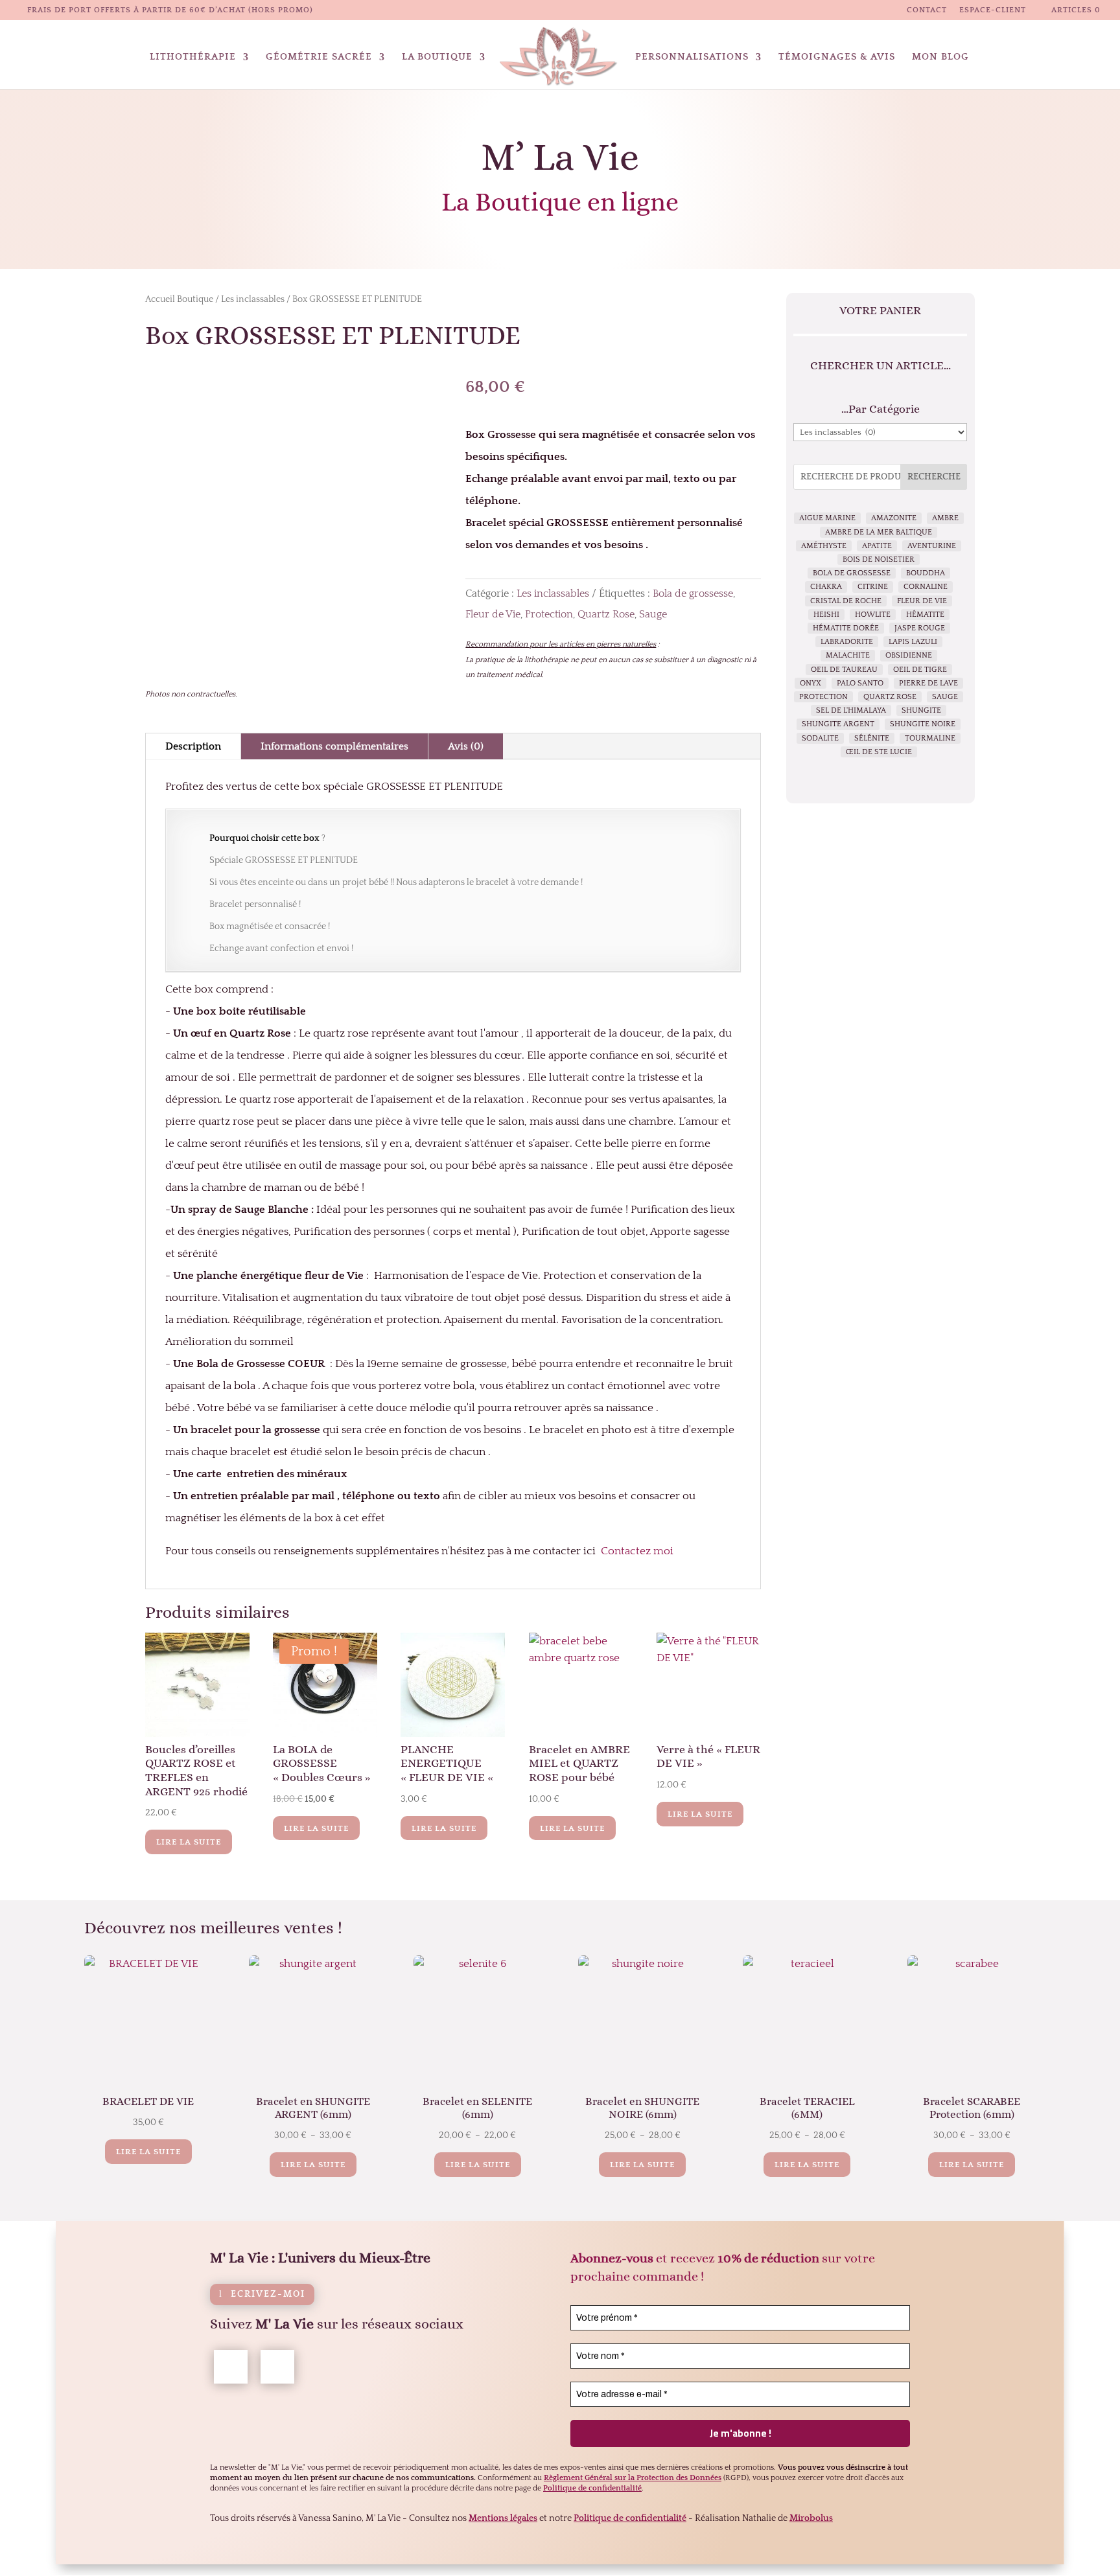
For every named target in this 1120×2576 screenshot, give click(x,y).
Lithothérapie (193, 57)
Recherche (934, 477)
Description (193, 746)
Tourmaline (930, 738)
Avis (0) (466, 746)
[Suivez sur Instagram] (277, 2367)
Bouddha (926, 573)
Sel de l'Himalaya (851, 710)
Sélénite (872, 738)
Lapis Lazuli (913, 642)
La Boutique (437, 57)
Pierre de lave (928, 683)
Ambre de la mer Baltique (879, 532)
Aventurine (932, 546)
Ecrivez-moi (268, 2294)
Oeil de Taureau (844, 670)
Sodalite (820, 738)
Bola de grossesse (693, 593)
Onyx (811, 683)
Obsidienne (909, 655)
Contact (927, 10)
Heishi (826, 615)
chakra (826, 587)
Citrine (873, 587)
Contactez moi (637, 1551)
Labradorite (847, 642)
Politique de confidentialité (630, 2518)
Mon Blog (940, 57)
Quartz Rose (606, 614)
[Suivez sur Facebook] (231, 2367)
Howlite (873, 615)
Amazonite (894, 518)
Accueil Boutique (179, 299)
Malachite (848, 655)
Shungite (921, 710)
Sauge (653, 614)
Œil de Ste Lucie (879, 752)
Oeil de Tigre (920, 670)
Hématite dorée (846, 628)
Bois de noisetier (879, 559)
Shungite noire (923, 724)
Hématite (925, 615)
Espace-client (993, 10)
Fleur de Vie (493, 614)
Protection (549, 614)
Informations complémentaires (334, 746)
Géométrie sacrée (319, 57)
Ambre (945, 518)
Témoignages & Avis (837, 57)
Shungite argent (838, 724)
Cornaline (926, 587)
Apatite (877, 546)
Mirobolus (811, 2518)
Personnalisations (692, 57)
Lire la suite (189, 1842)
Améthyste (824, 546)
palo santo (860, 683)
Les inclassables (253, 299)
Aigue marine (827, 518)
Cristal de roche (846, 601)
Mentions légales (503, 2518)
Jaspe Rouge (920, 628)
